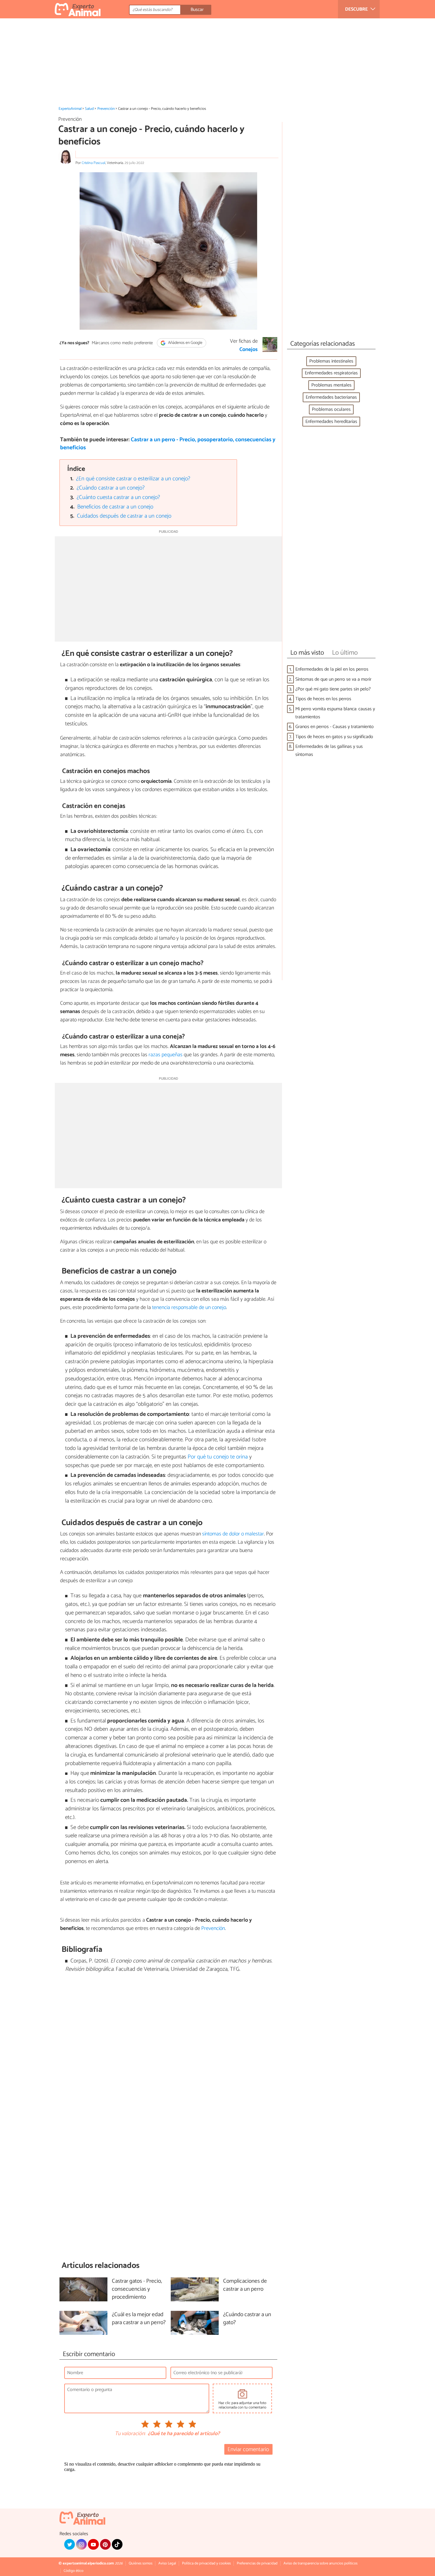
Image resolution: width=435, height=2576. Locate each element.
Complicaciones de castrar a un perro (245, 2285)
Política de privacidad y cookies (206, 2563)
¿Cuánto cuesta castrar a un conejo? (118, 497)
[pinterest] (105, 2544)
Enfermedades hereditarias (331, 422)
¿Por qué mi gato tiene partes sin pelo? (333, 689)
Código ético (74, 2571)
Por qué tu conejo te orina (218, 1457)
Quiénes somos (141, 2563)
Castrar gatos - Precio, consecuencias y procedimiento (137, 2289)
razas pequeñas (166, 1055)
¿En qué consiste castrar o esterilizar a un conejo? (133, 479)
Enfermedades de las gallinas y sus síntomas (329, 751)
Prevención (106, 109)
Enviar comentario (248, 2449)
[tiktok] (117, 2544)
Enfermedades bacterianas (331, 397)
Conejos (249, 350)
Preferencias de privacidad (257, 2563)
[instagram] (81, 2544)
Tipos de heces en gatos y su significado (334, 737)
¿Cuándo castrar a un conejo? (111, 488)
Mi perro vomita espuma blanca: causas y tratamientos (335, 713)
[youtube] (93, 2544)
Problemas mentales (331, 385)
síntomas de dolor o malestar (233, 1534)
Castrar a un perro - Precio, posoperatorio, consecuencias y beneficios (168, 444)
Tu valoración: (130, 2434)
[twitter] (70, 2544)
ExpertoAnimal (70, 109)
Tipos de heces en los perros (323, 699)
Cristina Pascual (94, 163)
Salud (89, 109)
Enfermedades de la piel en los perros (332, 669)
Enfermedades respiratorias (331, 373)
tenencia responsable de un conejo (189, 1308)
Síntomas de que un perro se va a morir (333, 679)
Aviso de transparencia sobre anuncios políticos (320, 2563)
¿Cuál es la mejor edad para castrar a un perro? (139, 2319)
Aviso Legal (167, 2563)
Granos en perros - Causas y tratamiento (335, 727)
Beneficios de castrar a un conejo (115, 507)
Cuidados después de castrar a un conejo (124, 516)
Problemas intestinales (331, 361)
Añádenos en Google (185, 343)
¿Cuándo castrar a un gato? (247, 2319)
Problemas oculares (331, 409)
